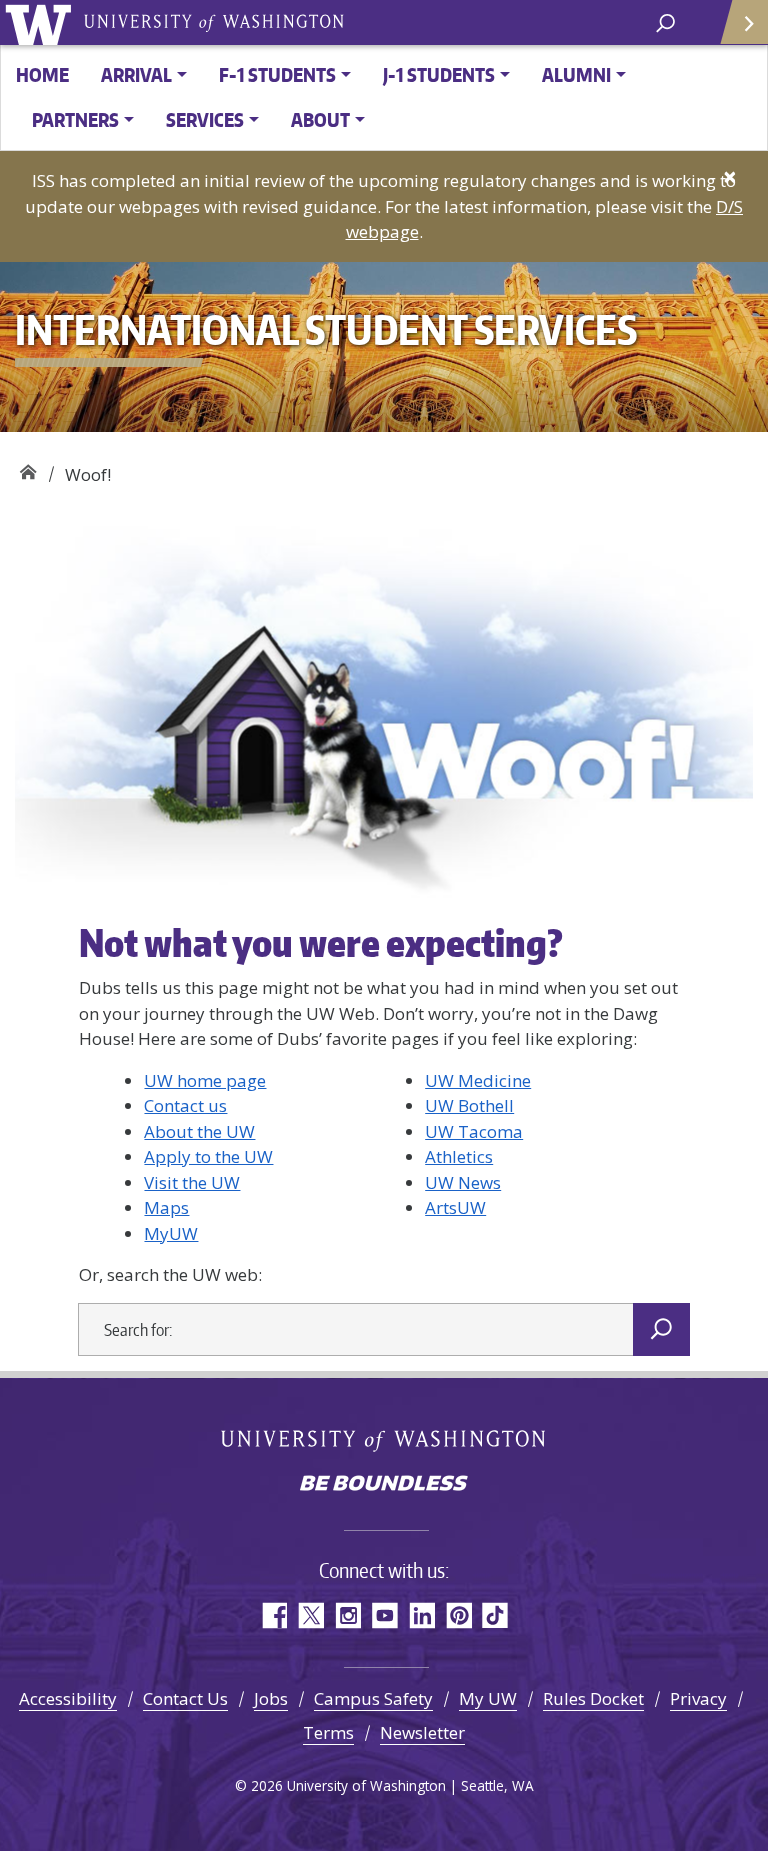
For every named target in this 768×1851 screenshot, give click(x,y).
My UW (488, 1698)
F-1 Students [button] (277, 74)
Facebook (273, 1615)
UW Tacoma (474, 1131)
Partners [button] (75, 119)
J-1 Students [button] (439, 74)
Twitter (310, 1615)
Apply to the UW (208, 1156)
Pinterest (458, 1615)
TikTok (495, 1615)
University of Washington (41, 22)
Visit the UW (192, 1182)
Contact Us (185, 1698)
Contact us (185, 1105)
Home (42, 74)
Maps (166, 1207)
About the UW (199, 1131)
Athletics (459, 1156)
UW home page (205, 1080)
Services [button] (205, 119)
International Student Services (27, 467)
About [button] (320, 119)
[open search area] (665, 21)
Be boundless (384, 1485)
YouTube (384, 1615)
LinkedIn (421, 1615)
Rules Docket (593, 1698)
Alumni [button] (576, 74)
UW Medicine (478, 1080)
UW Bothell (469, 1105)
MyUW (171, 1233)
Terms (328, 1732)
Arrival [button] (136, 74)
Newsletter (422, 1732)
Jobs (271, 1698)
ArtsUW (455, 1207)
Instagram (347, 1615)
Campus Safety (373, 1698)
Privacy (698, 1698)
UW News (463, 1182)
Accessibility (68, 1698)
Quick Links (743, 22)
